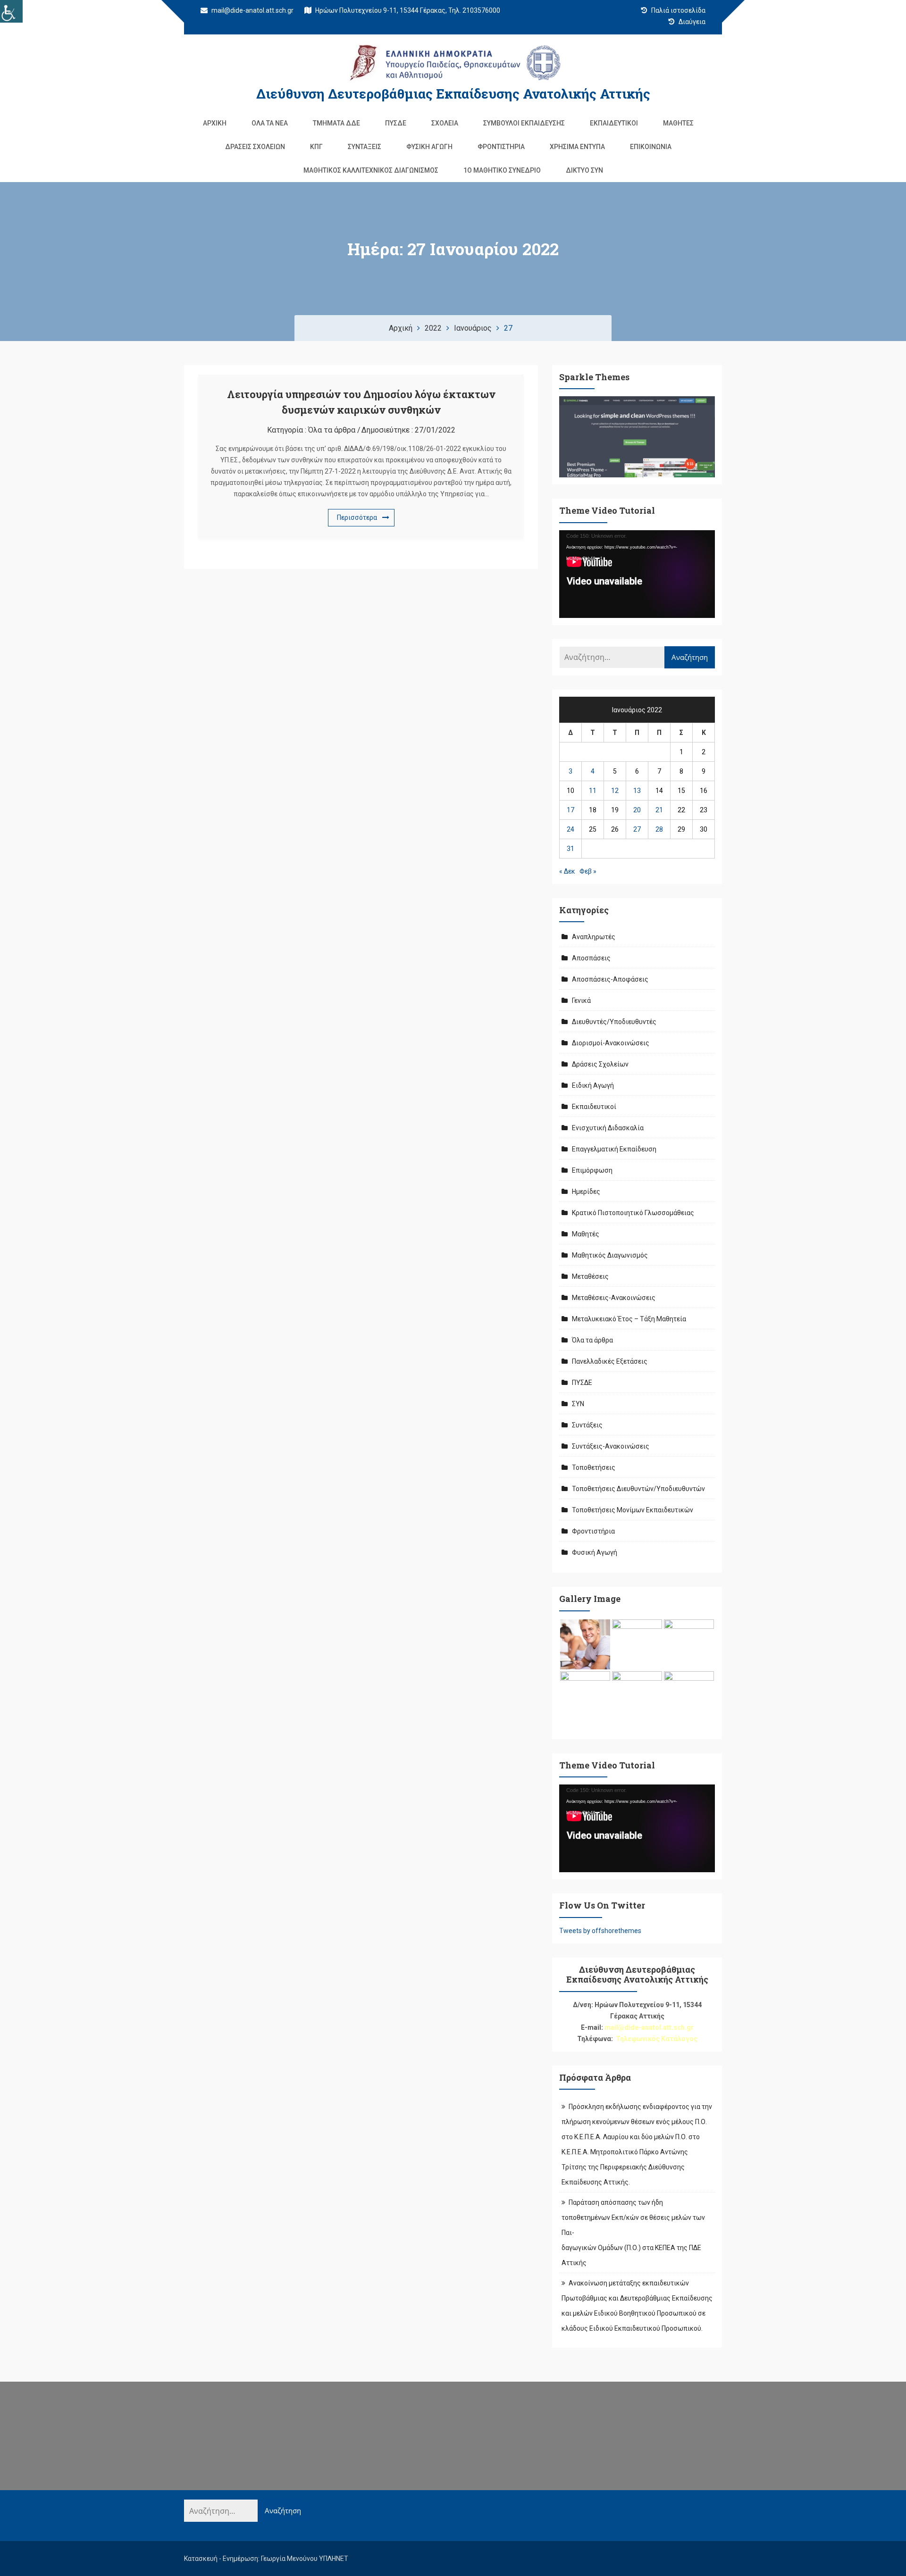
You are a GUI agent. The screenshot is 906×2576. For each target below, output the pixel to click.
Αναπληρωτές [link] (594, 937)
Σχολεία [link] (445, 123)
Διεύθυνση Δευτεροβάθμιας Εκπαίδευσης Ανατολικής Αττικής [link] (453, 94)
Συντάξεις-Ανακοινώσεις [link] (611, 1446)
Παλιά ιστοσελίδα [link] (678, 10)
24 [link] (570, 829)
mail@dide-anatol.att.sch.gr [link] (252, 10)
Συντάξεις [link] (587, 1425)
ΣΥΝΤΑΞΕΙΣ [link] (365, 147)
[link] (11, 11)
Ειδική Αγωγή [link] (593, 1085)
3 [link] (570, 771)
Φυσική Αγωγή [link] (429, 147)
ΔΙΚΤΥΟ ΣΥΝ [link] (584, 170)
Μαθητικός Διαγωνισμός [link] (610, 1255)
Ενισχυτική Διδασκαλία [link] (608, 1128)
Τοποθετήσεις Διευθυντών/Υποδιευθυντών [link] (638, 1489)
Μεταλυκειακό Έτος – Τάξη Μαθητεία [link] (629, 1319)
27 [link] (637, 829)
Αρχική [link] (215, 123)
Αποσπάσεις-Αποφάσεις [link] (610, 979)
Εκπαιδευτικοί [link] (614, 123)
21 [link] (659, 810)
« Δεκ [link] (567, 871)
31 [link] (570, 849)
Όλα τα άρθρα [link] (332, 430)
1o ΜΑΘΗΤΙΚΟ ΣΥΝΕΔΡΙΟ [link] (502, 170)
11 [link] (593, 791)
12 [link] (615, 791)
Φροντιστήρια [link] (501, 147)
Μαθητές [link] (678, 123)
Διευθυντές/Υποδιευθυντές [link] (614, 1022)
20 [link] (637, 810)
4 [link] (593, 771)
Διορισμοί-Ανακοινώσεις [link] (611, 1043)
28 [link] (659, 829)
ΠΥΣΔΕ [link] (396, 123)
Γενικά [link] (581, 1000)
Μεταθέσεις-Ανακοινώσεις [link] (614, 1298)
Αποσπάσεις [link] (591, 958)
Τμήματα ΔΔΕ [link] (336, 123)
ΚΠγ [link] (316, 147)
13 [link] (637, 791)
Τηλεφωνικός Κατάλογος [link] (657, 2039)
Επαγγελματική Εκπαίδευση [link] (614, 1149)
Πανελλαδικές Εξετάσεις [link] (610, 1361)
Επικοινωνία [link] (651, 147)
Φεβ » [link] (588, 871)
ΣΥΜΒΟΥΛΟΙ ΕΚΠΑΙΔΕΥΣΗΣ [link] (524, 123)
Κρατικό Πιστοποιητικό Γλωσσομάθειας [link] (633, 1213)
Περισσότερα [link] (357, 517)
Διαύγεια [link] (691, 22)
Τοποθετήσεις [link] (594, 1467)
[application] (637, 574)
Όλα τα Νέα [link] (270, 123)
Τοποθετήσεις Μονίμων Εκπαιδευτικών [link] (633, 1510)
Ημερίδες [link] (586, 1192)
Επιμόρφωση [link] (592, 1170)
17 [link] (570, 810)
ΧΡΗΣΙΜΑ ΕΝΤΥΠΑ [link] (577, 147)
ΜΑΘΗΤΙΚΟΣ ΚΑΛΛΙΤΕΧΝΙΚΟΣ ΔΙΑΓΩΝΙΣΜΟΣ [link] (371, 170)
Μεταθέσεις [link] (590, 1276)
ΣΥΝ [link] (578, 1404)
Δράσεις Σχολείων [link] (255, 147)
